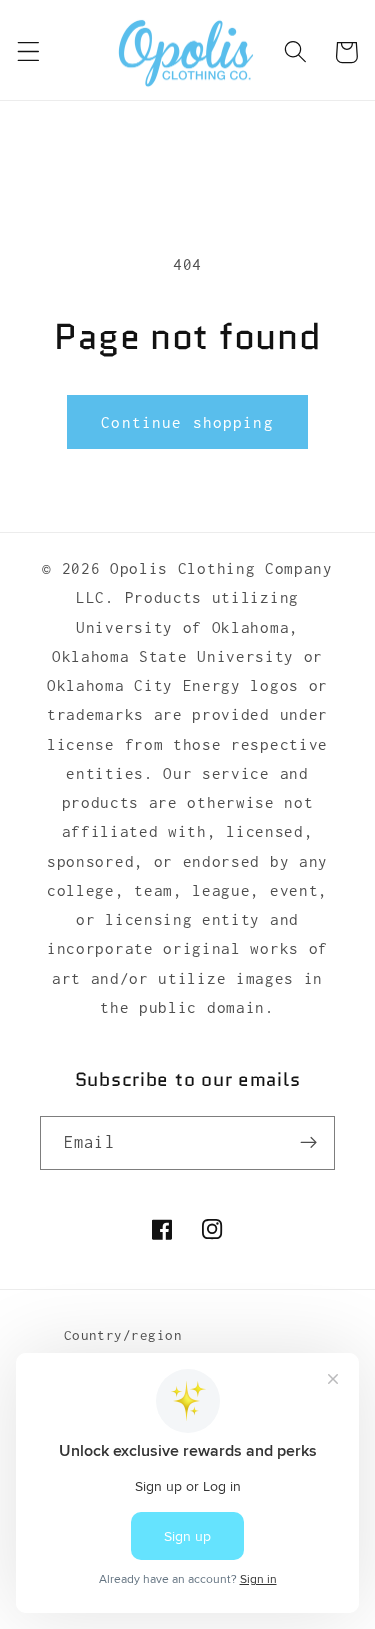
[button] (28, 52)
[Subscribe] (308, 1143)
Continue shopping (187, 422)
